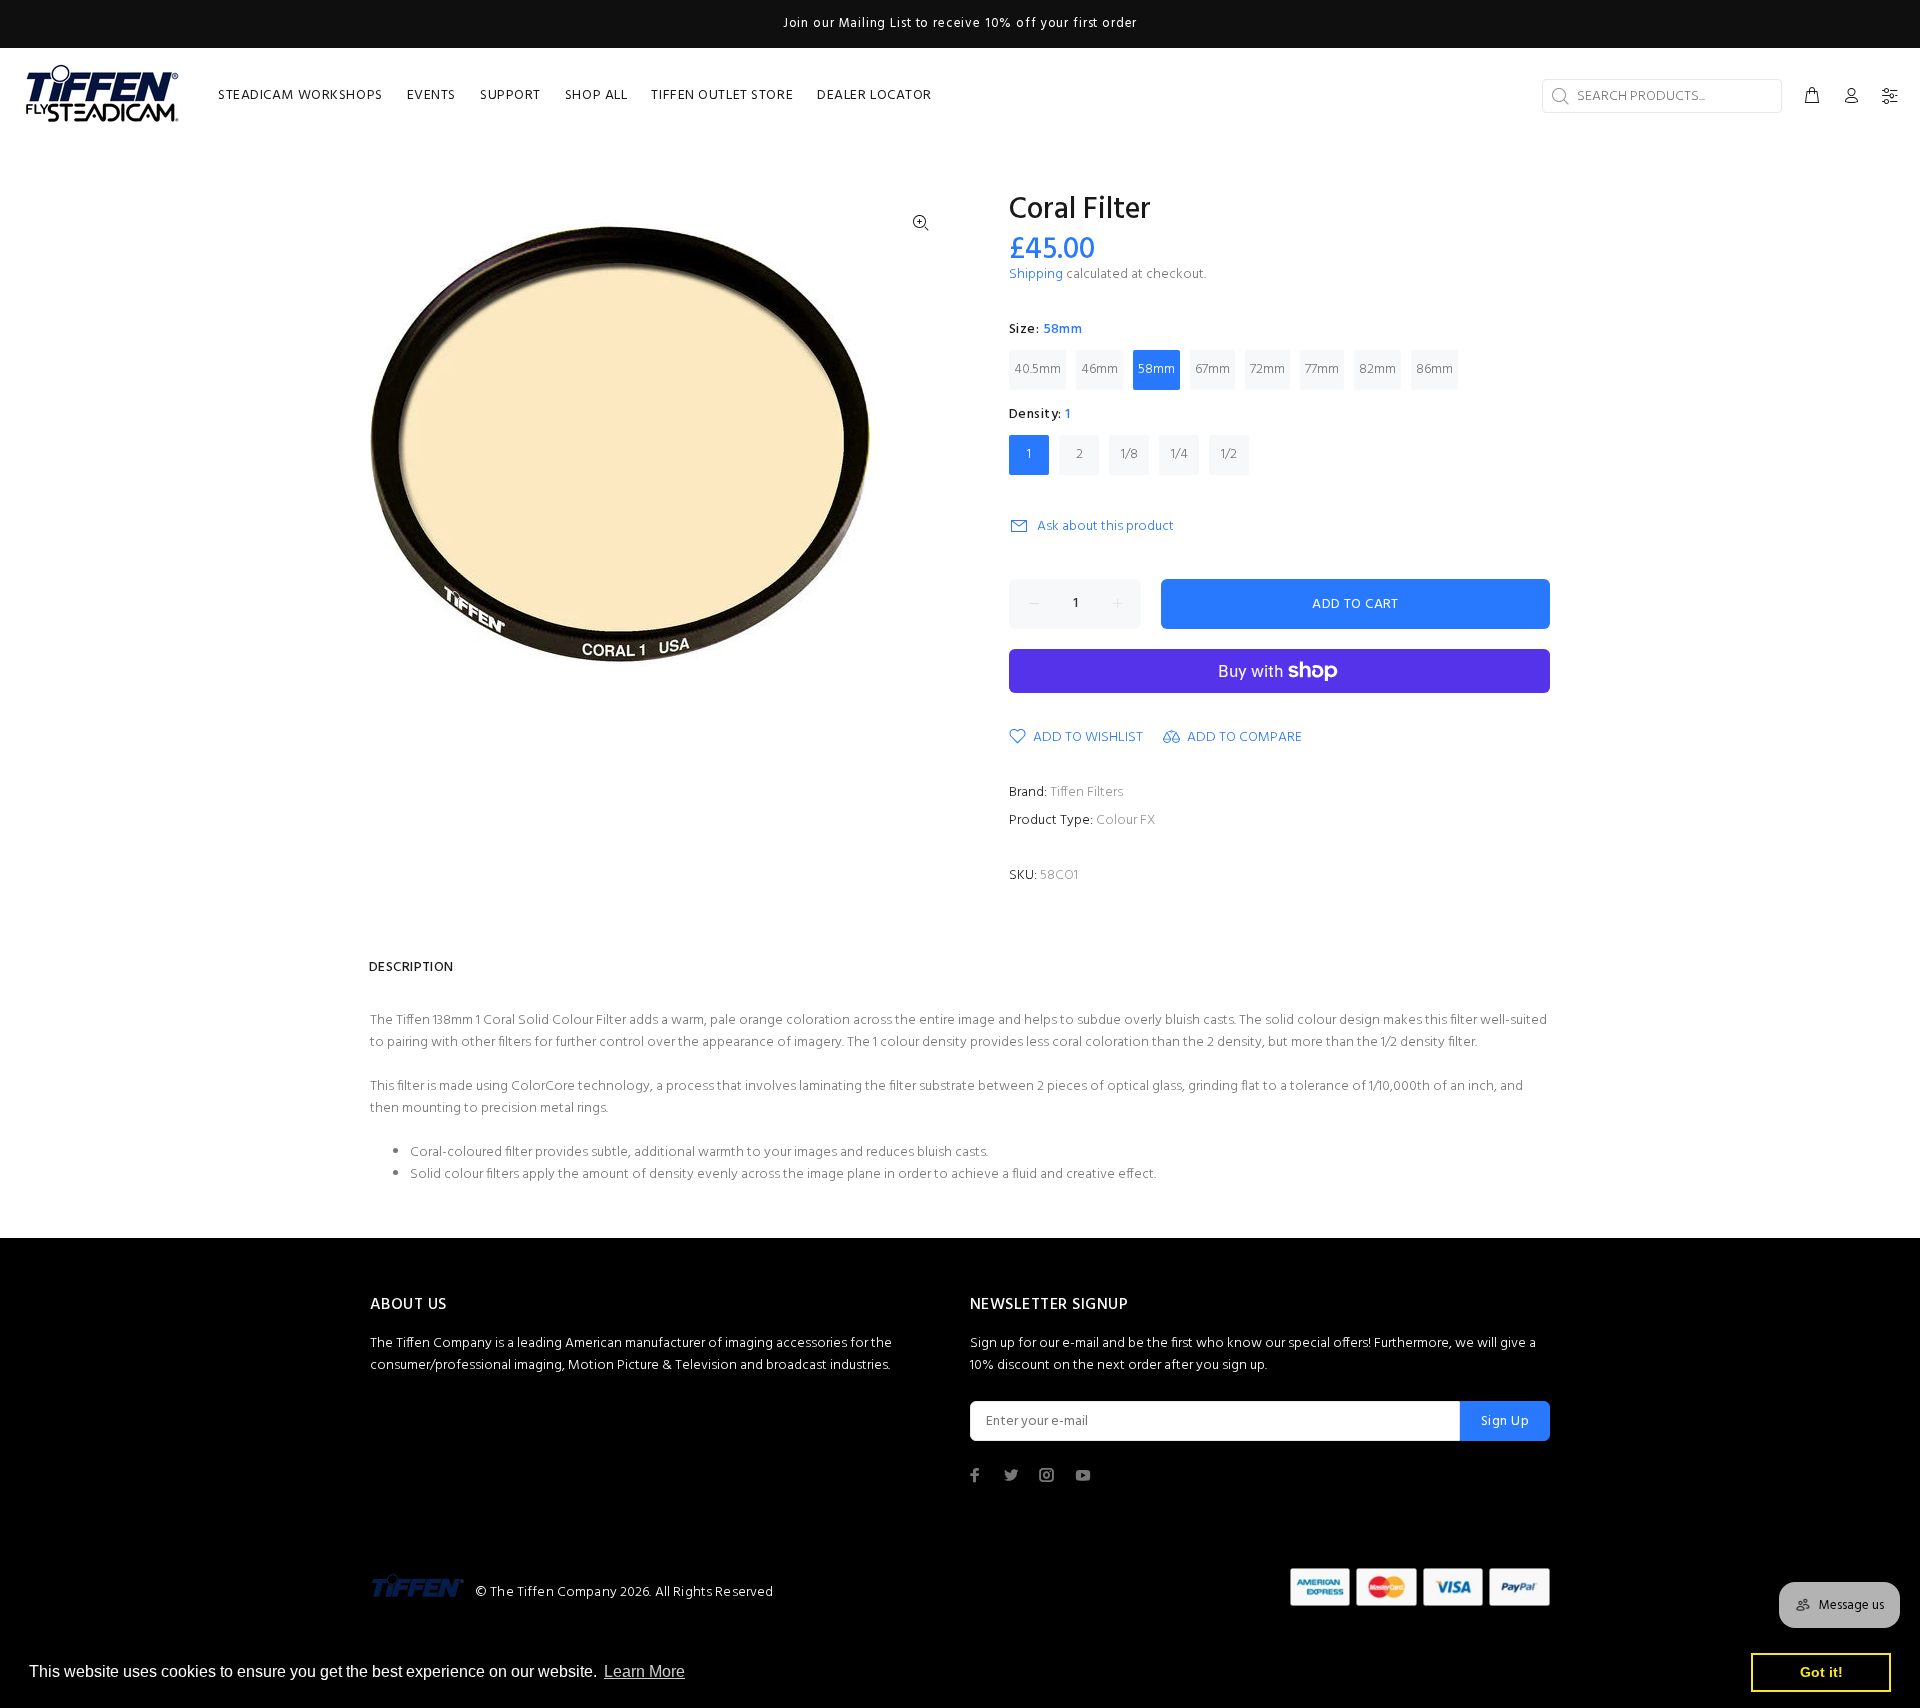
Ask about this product (1105, 526)
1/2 (1229, 454)
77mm (1322, 369)
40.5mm (1037, 369)
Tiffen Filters (1086, 792)
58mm (1156, 369)
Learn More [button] (644, 1671)
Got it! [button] (1821, 1672)
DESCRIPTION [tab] (411, 967)
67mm (1212, 369)
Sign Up (1505, 1421)
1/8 (1129, 454)
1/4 (1179, 454)
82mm (1377, 369)
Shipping (1036, 274)
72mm (1267, 369)
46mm (1099, 369)
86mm (1434, 369)
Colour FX (1125, 820)
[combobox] (1662, 96)
